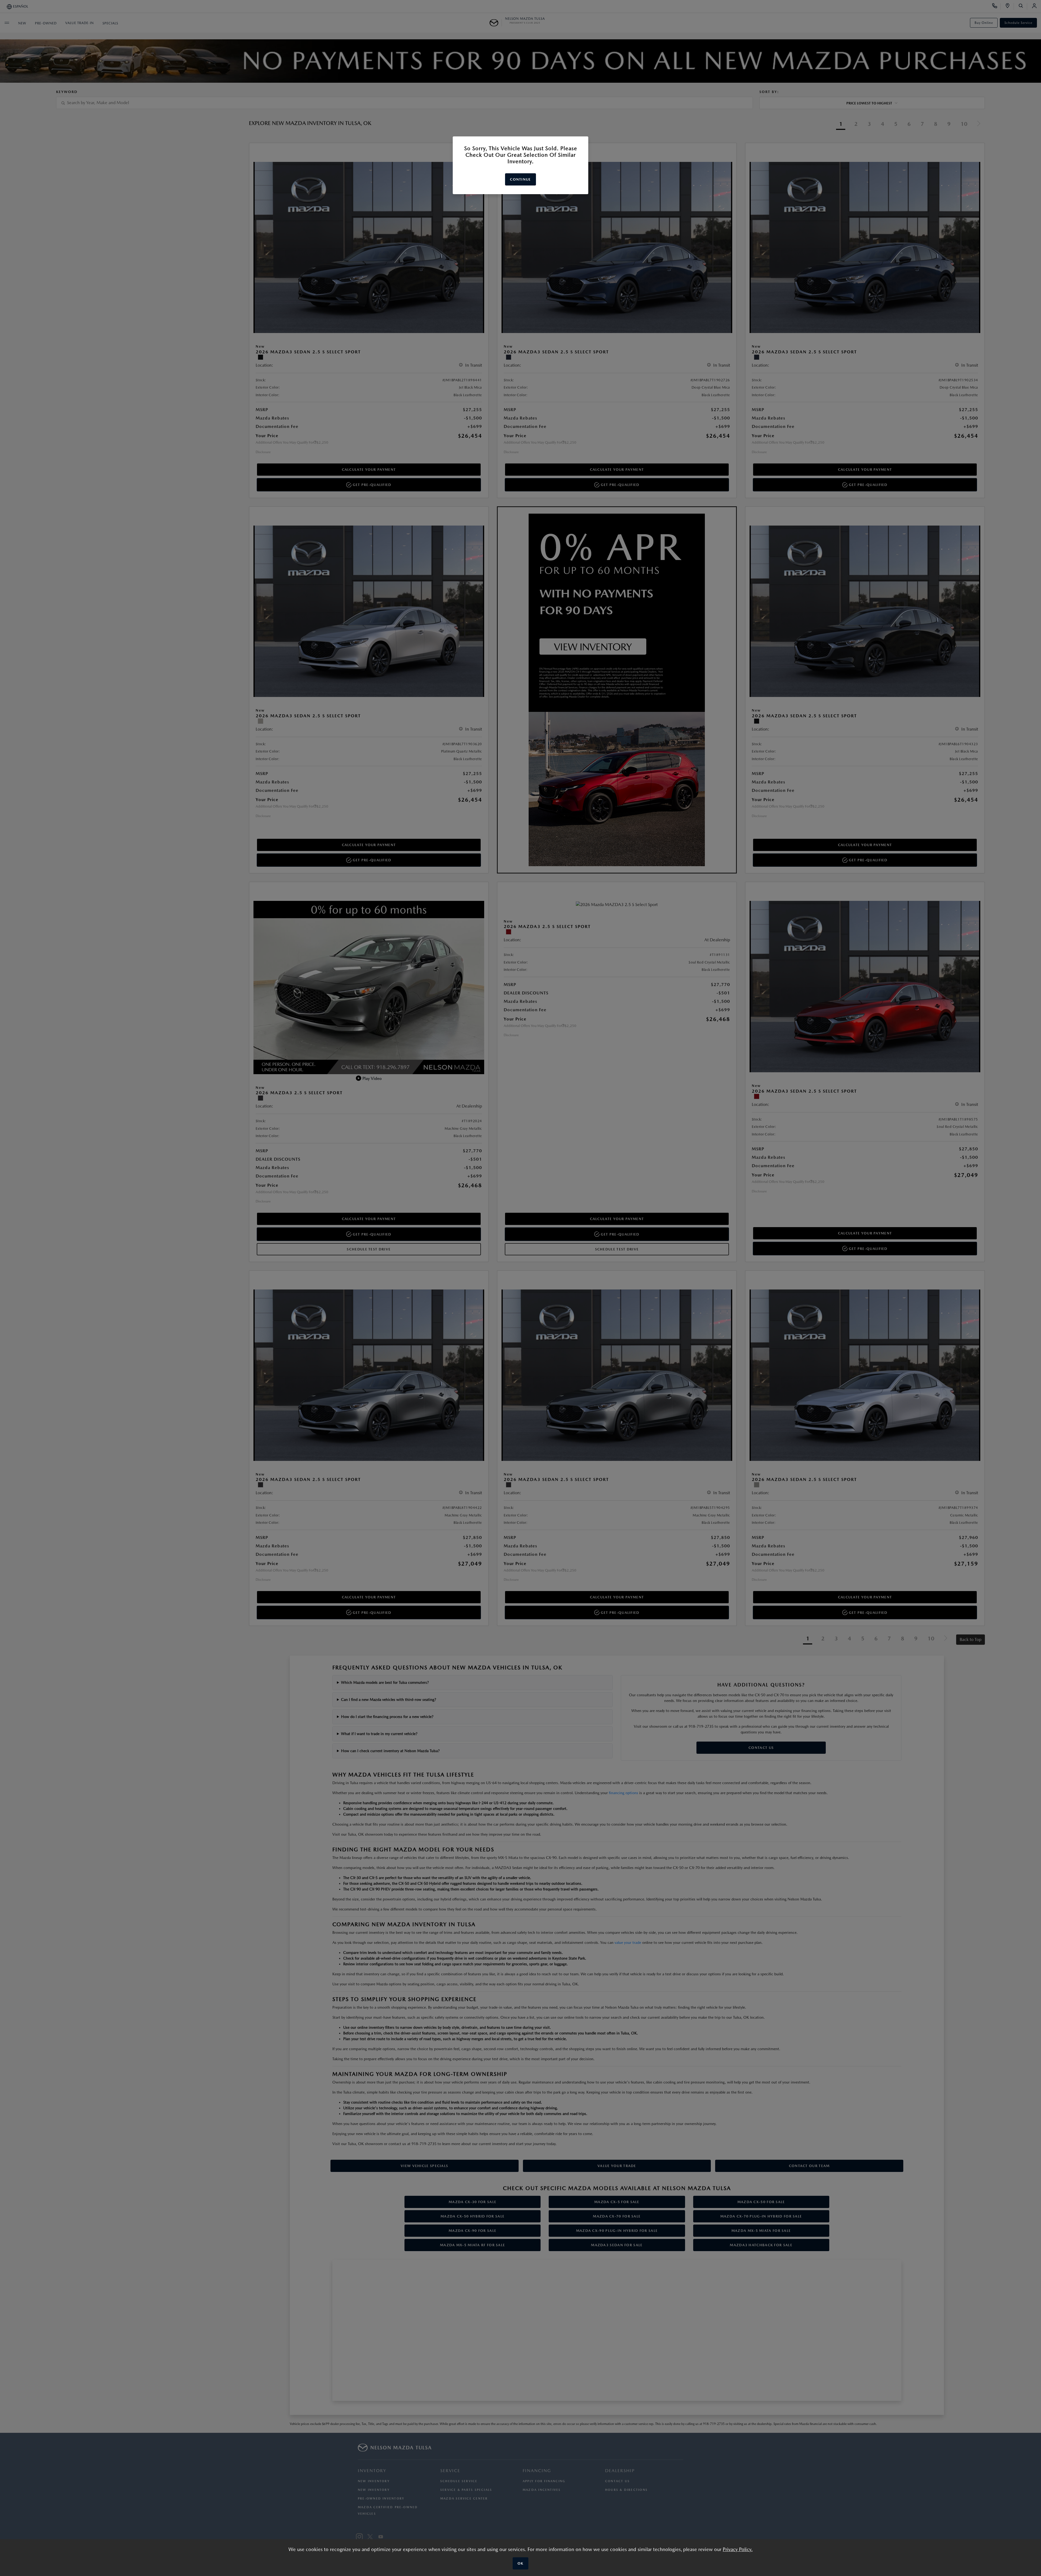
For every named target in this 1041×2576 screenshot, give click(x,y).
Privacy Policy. (738, 2549)
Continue (520, 179)
